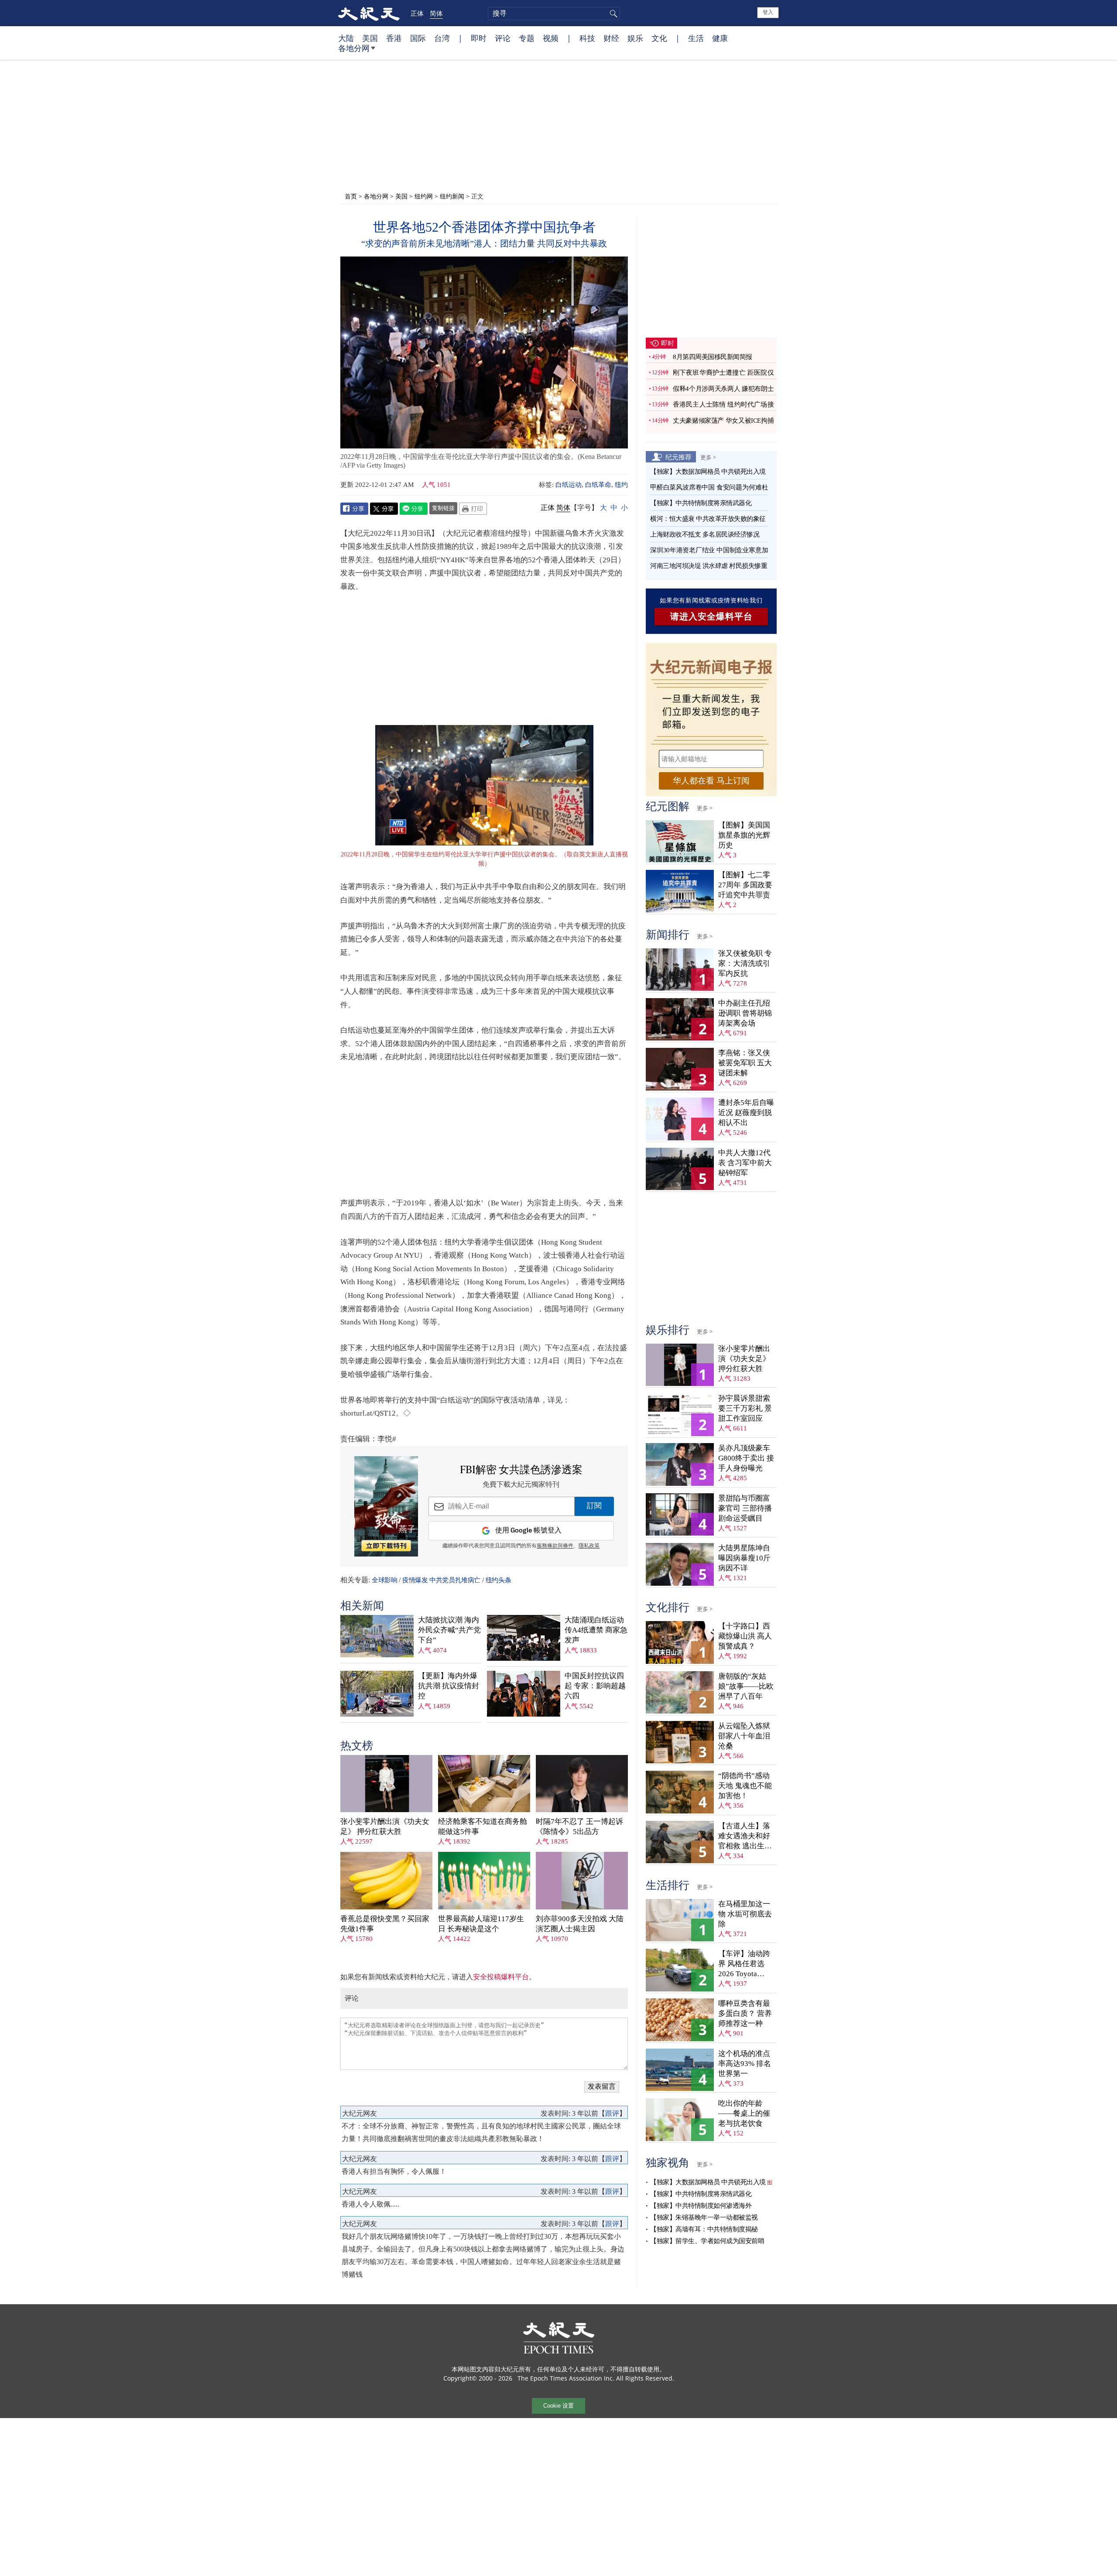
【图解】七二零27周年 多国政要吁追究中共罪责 (745, 885)
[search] (554, 14)
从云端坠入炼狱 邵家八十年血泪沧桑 (744, 1736)
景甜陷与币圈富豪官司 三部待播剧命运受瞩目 (745, 1508)
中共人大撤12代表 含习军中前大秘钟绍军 (745, 1163)
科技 (587, 38)
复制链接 (443, 508)
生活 (696, 38)
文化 (659, 38)
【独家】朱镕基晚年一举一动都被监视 (704, 2217)
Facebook (354, 509)
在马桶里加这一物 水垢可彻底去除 (745, 1914)
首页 (351, 196)
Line (414, 509)
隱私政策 (589, 1546)
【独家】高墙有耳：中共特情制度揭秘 (704, 2229)
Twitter (384, 509)
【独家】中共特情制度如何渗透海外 (701, 2206)
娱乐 (635, 38)
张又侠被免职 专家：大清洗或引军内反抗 (745, 963)
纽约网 (424, 196)
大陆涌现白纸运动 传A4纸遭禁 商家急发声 (596, 1630)
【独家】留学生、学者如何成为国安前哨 (707, 2241)
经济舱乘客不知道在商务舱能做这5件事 (483, 1827)
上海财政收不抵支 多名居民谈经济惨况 (705, 534)
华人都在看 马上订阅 (711, 781)
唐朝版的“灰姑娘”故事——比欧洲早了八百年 (746, 1686)
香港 (394, 38)
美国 (370, 38)
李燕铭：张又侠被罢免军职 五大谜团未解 (745, 1063)
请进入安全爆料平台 (711, 616)
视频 (551, 38)
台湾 (442, 38)
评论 (503, 38)
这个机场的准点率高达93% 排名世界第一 (745, 2064)
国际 (418, 38)
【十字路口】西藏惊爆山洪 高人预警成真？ (745, 1636)
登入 (768, 12)
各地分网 (354, 48)
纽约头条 (498, 1580)
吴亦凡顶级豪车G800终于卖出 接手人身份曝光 (746, 1458)
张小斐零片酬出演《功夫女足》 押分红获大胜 (385, 1827)
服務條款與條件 (555, 1546)
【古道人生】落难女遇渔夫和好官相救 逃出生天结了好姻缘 (745, 1836)
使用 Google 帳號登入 (528, 1531)
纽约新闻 (452, 196)
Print (473, 509)
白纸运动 (569, 485)
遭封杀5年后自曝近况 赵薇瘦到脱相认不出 (746, 1113)
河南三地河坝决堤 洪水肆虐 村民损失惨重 (709, 566)
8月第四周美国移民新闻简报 (713, 357)
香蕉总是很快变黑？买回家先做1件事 (385, 1924)
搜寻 (612, 14)
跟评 (612, 2113)
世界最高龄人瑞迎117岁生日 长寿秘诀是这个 (481, 1924)
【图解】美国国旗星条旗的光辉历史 (744, 835)
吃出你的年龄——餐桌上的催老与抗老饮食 (744, 2113)
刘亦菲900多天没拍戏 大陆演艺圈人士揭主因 (580, 1924)
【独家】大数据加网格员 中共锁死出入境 (708, 472)
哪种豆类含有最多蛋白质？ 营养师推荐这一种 (745, 2013)
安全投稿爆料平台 (501, 1977)
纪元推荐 (678, 457)
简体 (436, 13)
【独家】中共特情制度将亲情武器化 (701, 503)
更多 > (708, 457)
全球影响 (384, 1580)
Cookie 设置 (558, 2406)
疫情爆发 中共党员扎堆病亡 (441, 1580)
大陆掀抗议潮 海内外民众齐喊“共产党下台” (449, 1630)
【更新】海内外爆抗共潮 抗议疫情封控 (449, 1686)
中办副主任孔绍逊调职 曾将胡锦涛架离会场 (745, 1013)
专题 (527, 38)
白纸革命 (598, 485)
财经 (611, 38)
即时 (479, 38)
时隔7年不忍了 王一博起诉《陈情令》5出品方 (579, 1827)
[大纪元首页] (369, 13)
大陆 (346, 38)
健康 (720, 38)
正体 (417, 13)
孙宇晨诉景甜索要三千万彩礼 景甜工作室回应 (745, 1408)
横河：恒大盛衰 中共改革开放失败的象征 (708, 519)
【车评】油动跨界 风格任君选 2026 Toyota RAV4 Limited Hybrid (744, 1964)
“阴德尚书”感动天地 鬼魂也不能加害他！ (745, 1786)
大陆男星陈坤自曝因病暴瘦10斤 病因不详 (744, 1558)
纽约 (621, 485)
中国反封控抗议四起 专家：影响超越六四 (595, 1686)
